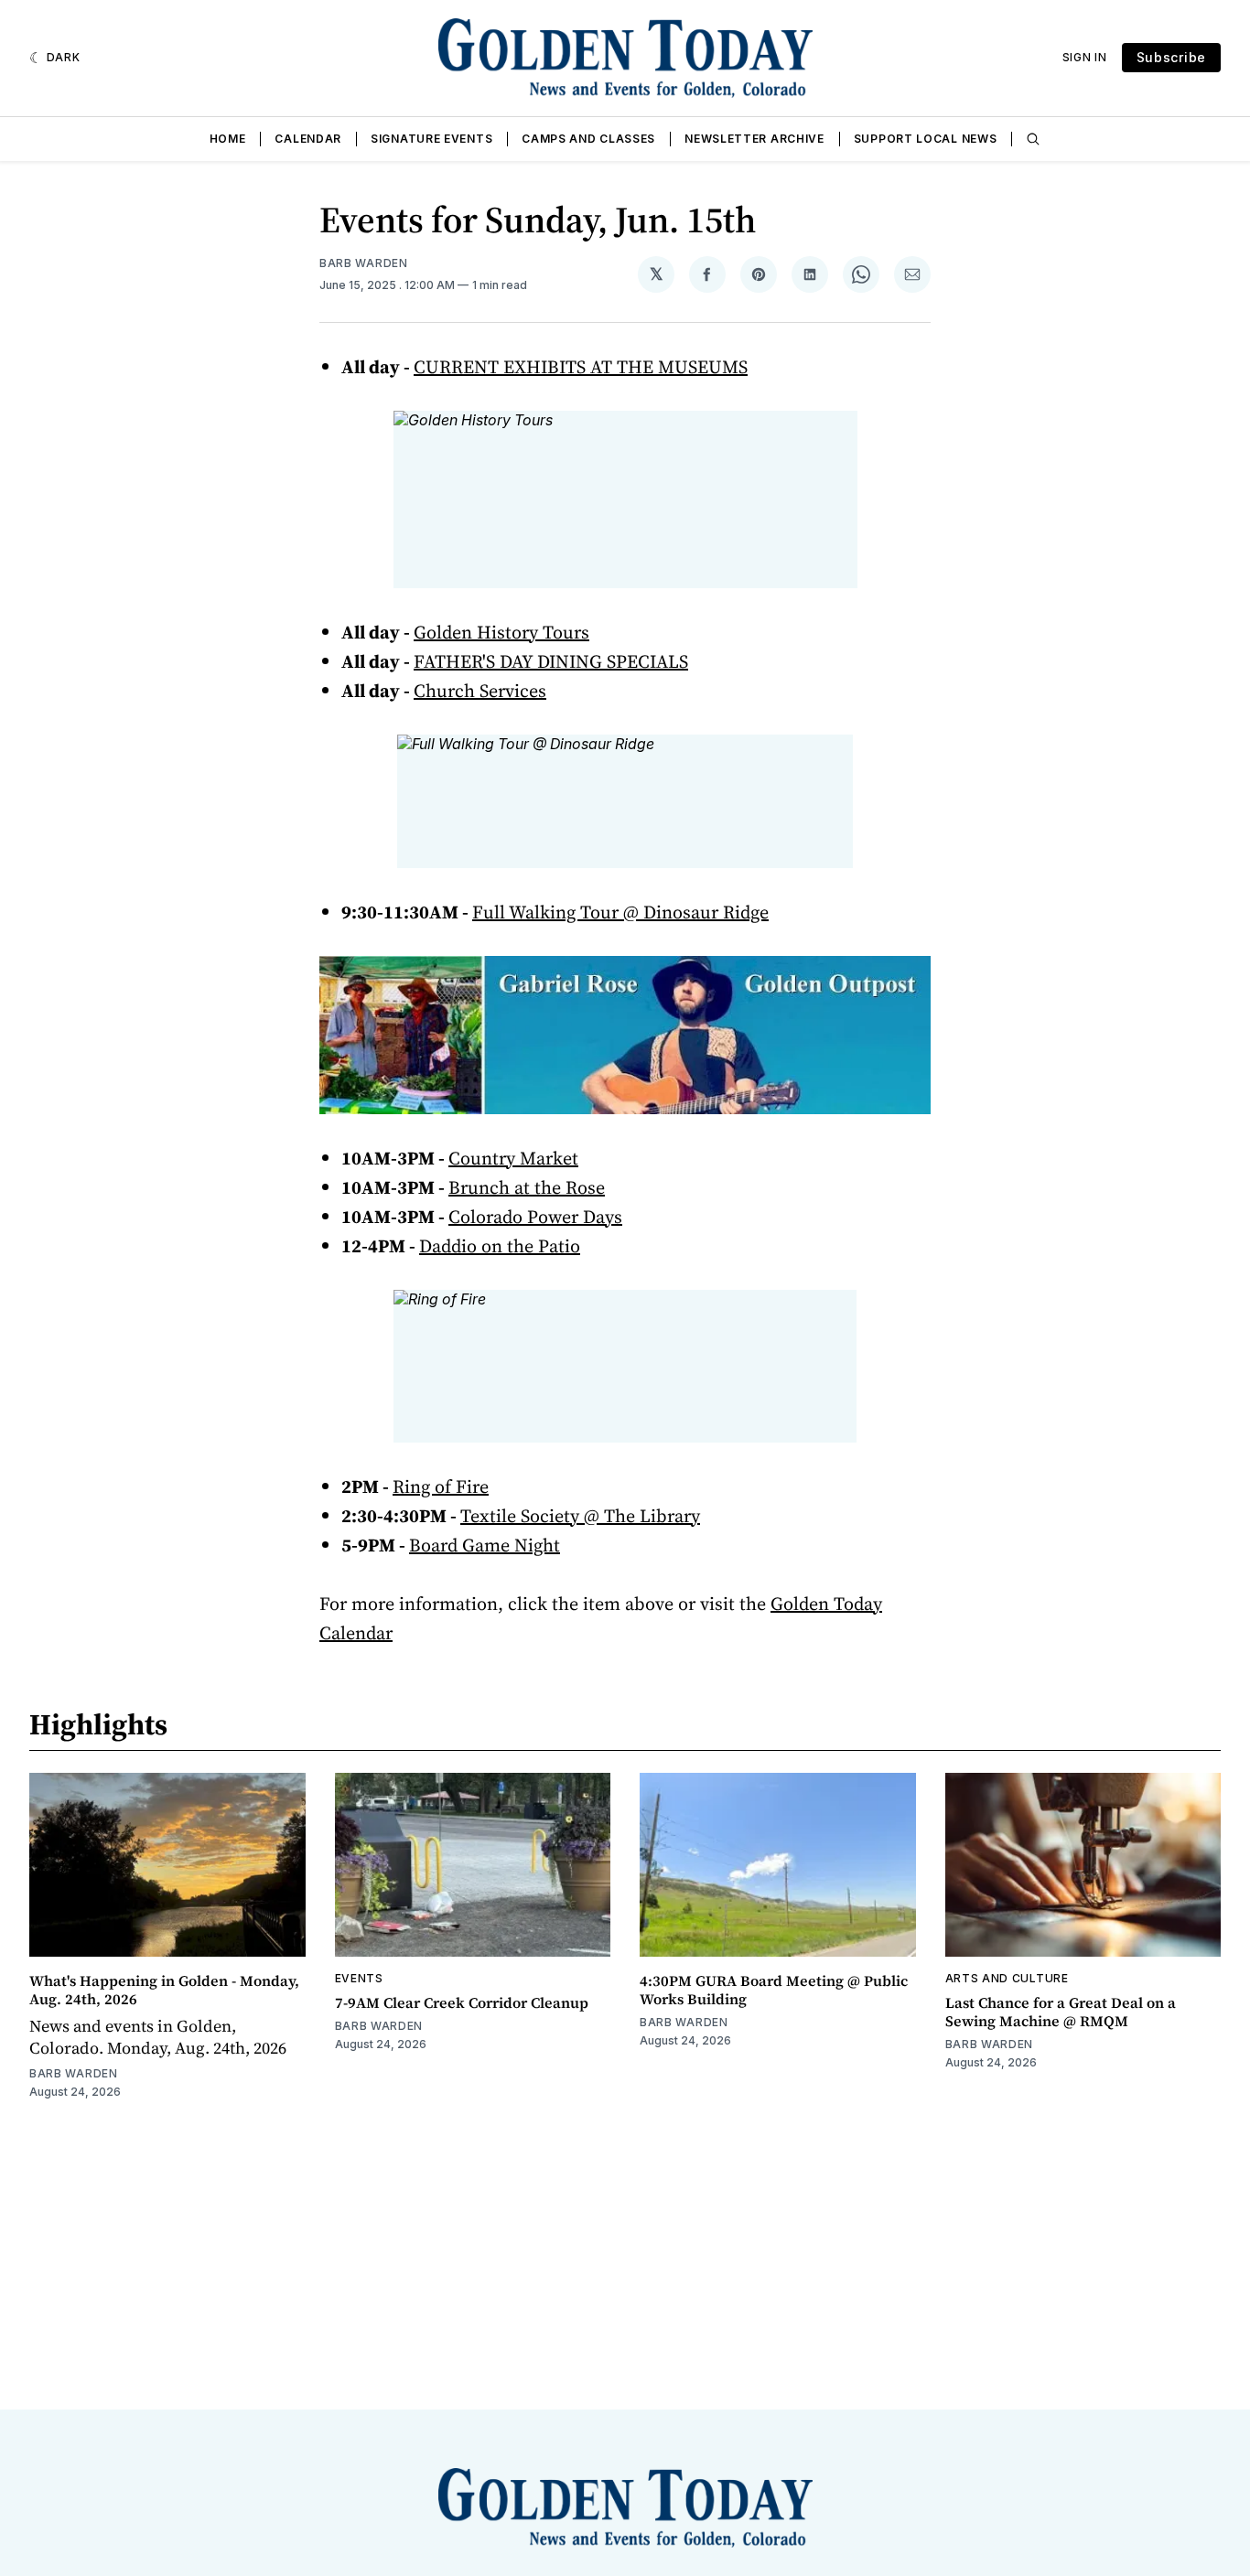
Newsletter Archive (754, 139)
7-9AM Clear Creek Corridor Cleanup (462, 2002)
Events (359, 1978)
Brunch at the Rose (527, 1187)
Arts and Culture (1007, 1978)
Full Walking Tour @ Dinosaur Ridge (620, 912)
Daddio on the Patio (500, 1246)
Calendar (308, 139)
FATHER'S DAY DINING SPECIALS (551, 661)
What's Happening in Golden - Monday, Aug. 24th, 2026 (164, 1990)
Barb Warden (364, 263)
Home (228, 139)
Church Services (480, 691)
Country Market (513, 1158)
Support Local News (926, 139)
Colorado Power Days (535, 1217)
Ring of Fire (441, 1487)
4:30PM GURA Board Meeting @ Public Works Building (774, 1990)
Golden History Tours (501, 632)
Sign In (1085, 57)
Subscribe (1171, 57)
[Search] (1033, 139)
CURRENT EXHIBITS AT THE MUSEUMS (581, 367)
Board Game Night (485, 1545)
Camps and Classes (588, 139)
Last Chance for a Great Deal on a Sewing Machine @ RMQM (1061, 2012)
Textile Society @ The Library (580, 1516)
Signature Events (431, 139)
